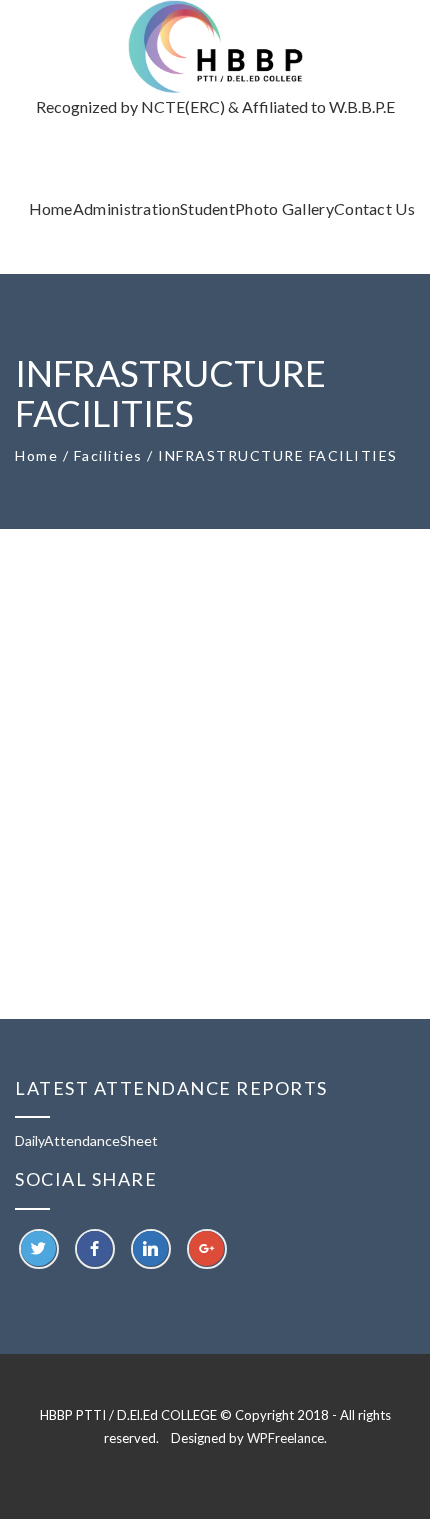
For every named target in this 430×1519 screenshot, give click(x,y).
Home (36, 455)
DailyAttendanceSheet (86, 1140)
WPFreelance (285, 1438)
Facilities (108, 455)
